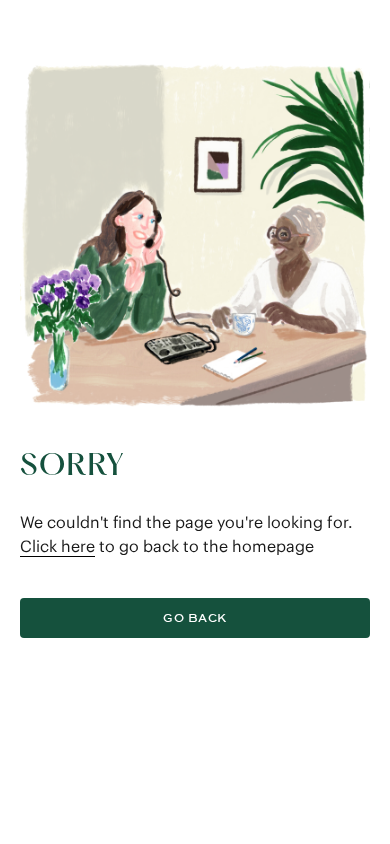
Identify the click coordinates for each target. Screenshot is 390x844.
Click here (57, 546)
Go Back (194, 618)
